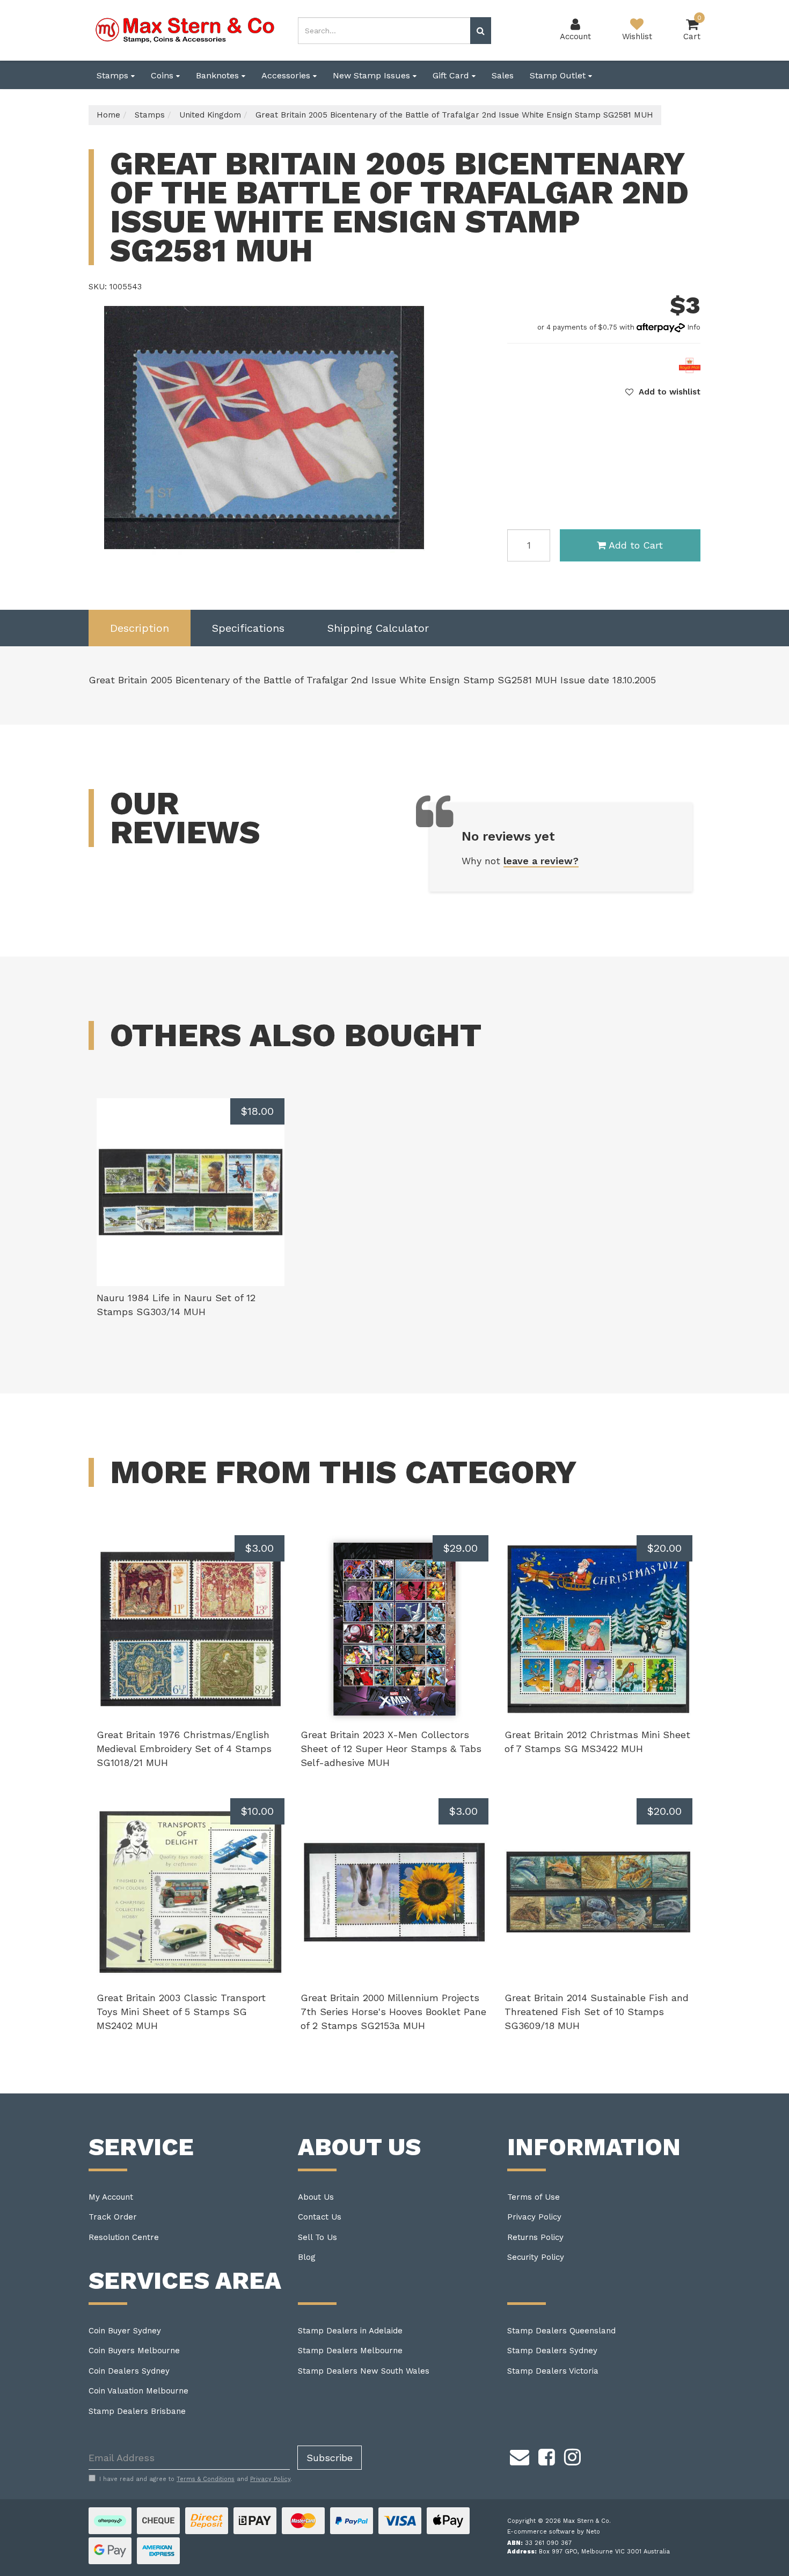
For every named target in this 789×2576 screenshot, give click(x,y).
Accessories (287, 75)
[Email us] (520, 2455)
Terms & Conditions (206, 2479)
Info (694, 327)
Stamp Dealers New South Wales (364, 2371)
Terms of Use (534, 2197)
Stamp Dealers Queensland (561, 2331)
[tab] (140, 628)
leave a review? (541, 861)
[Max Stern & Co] (185, 30)
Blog (307, 2257)
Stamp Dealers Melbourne (350, 2351)
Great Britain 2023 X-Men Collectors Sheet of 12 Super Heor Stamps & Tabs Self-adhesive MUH (391, 1748)
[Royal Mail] (690, 364)
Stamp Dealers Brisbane (137, 2411)
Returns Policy (535, 2237)
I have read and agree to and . (196, 2479)
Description (140, 628)
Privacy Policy (534, 2217)
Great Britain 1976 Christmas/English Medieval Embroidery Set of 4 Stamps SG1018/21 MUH (184, 1748)
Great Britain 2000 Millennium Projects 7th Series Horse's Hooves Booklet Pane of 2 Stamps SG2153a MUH (393, 2011)
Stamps (114, 75)
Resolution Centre (124, 2237)
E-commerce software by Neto (554, 2532)
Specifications (248, 628)
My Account (111, 2197)
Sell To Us (317, 2237)
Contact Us (320, 2217)
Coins (163, 75)
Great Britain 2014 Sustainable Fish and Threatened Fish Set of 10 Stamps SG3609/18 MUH (597, 2011)
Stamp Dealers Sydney (552, 2351)
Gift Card (452, 75)
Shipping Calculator (378, 628)
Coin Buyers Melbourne (134, 2351)
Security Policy (536, 2257)
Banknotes (219, 75)
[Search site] (481, 31)
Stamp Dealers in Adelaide (350, 2331)
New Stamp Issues (373, 75)
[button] (663, 392)
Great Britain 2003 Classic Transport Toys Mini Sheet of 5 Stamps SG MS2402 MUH (181, 2011)
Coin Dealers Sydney (129, 2371)
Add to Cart (636, 545)
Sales (503, 75)
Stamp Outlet (559, 75)
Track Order (113, 2217)
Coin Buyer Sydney (125, 2331)
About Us (316, 2197)
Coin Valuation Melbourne (138, 2391)
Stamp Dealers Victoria (553, 2371)
